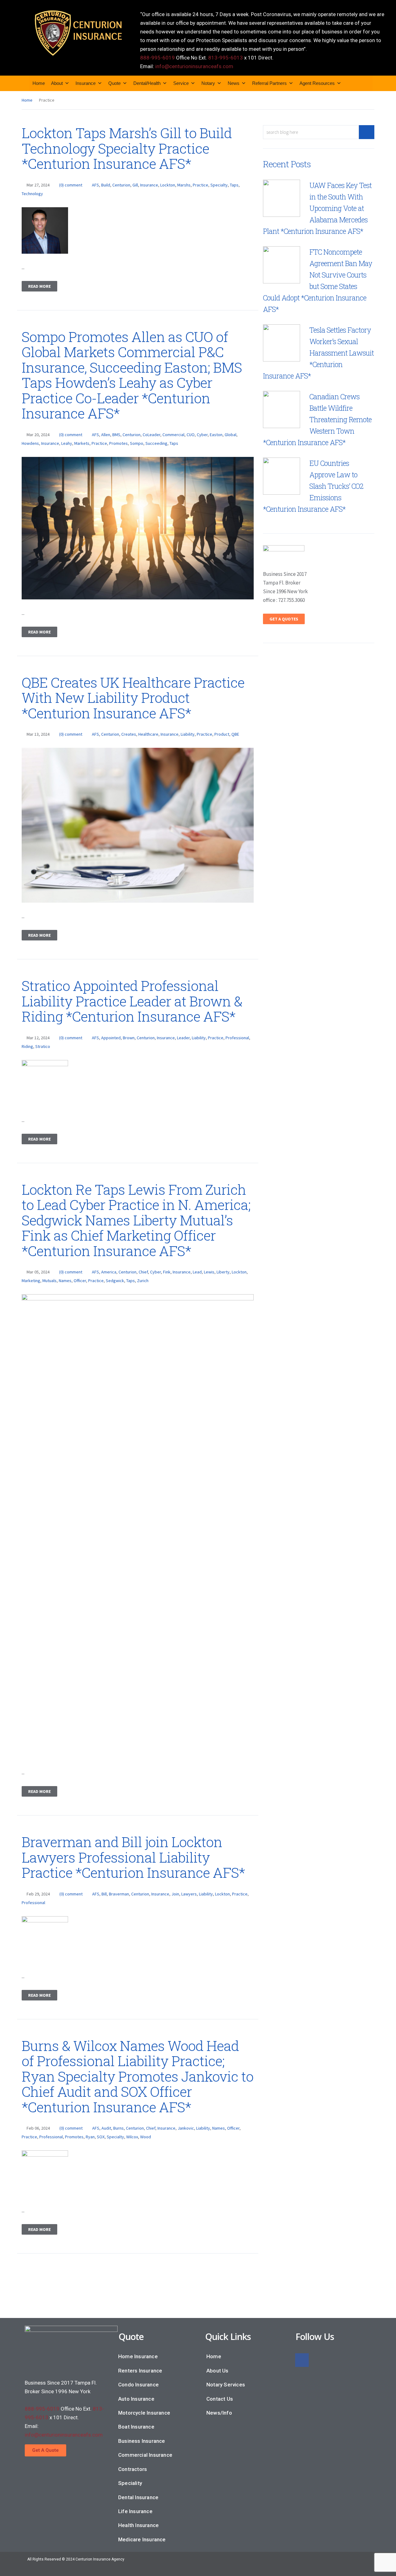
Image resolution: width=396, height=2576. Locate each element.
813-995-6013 (226, 58)
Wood (146, 2137)
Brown (129, 1038)
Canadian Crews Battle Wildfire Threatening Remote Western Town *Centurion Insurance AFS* (317, 419)
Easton (216, 435)
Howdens (30, 443)
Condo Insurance (138, 2385)
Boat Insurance (136, 2427)
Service (181, 83)
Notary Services (226, 2385)
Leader (183, 1038)
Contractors (133, 2469)
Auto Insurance (136, 2399)
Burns (118, 2128)
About (57, 83)
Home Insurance (138, 2356)
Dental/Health (147, 83)
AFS (95, 185)
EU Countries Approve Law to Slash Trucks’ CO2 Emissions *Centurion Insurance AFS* (313, 486)
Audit (106, 2128)
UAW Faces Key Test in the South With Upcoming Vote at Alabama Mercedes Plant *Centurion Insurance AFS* (317, 208)
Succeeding (156, 443)
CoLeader (151, 435)
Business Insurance (142, 2441)
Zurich (143, 1281)
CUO (191, 435)
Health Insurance (138, 2525)
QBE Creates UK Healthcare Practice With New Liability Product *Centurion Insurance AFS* (133, 698)
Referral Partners (269, 83)
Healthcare (148, 734)
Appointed (111, 1038)
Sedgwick (115, 1281)
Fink (167, 1272)
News (234, 83)
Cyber (202, 435)
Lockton (168, 185)
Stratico (43, 1046)
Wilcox (132, 2137)
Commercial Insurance (145, 2455)
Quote (114, 83)
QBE (235, 734)
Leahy (67, 443)
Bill (104, 1894)
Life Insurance (135, 2511)
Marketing (31, 1281)
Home (39, 83)
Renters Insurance (140, 2371)
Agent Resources (317, 83)
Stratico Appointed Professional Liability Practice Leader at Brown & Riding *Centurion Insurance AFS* (132, 1001)
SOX (101, 2137)
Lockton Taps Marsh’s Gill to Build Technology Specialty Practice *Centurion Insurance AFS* (127, 148)
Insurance (86, 83)
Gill (135, 185)
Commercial (173, 435)
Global (230, 435)
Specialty (219, 185)
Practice (200, 185)
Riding (27, 1046)
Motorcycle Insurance (144, 2413)
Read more (39, 286)
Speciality (130, 2483)
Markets (82, 443)
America (109, 1272)
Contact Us (220, 2399)
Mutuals (49, 1281)
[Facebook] (302, 2360)
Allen (106, 435)
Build (106, 185)
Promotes (118, 443)
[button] (45, 2450)
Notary (208, 83)
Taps (234, 185)
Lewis (209, 1272)
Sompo (137, 443)
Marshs (184, 185)
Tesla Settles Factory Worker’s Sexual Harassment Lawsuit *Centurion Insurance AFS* (318, 353)
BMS (116, 435)
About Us (217, 2371)
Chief (143, 1272)
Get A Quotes (284, 619)
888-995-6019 (157, 58)
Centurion (121, 185)
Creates (129, 734)
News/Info (219, 2413)
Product (222, 734)
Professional (237, 1038)
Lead (197, 1272)
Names (65, 1281)
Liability (188, 734)
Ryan (90, 2137)
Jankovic (186, 2128)
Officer (80, 1281)
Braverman (119, 1894)
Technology (32, 194)
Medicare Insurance (142, 2539)
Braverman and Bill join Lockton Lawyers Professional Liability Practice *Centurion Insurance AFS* (133, 1857)
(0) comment (71, 185)
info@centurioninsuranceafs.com (194, 66)
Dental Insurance (138, 2497)
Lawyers (189, 1894)
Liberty (223, 1272)
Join (175, 1894)
